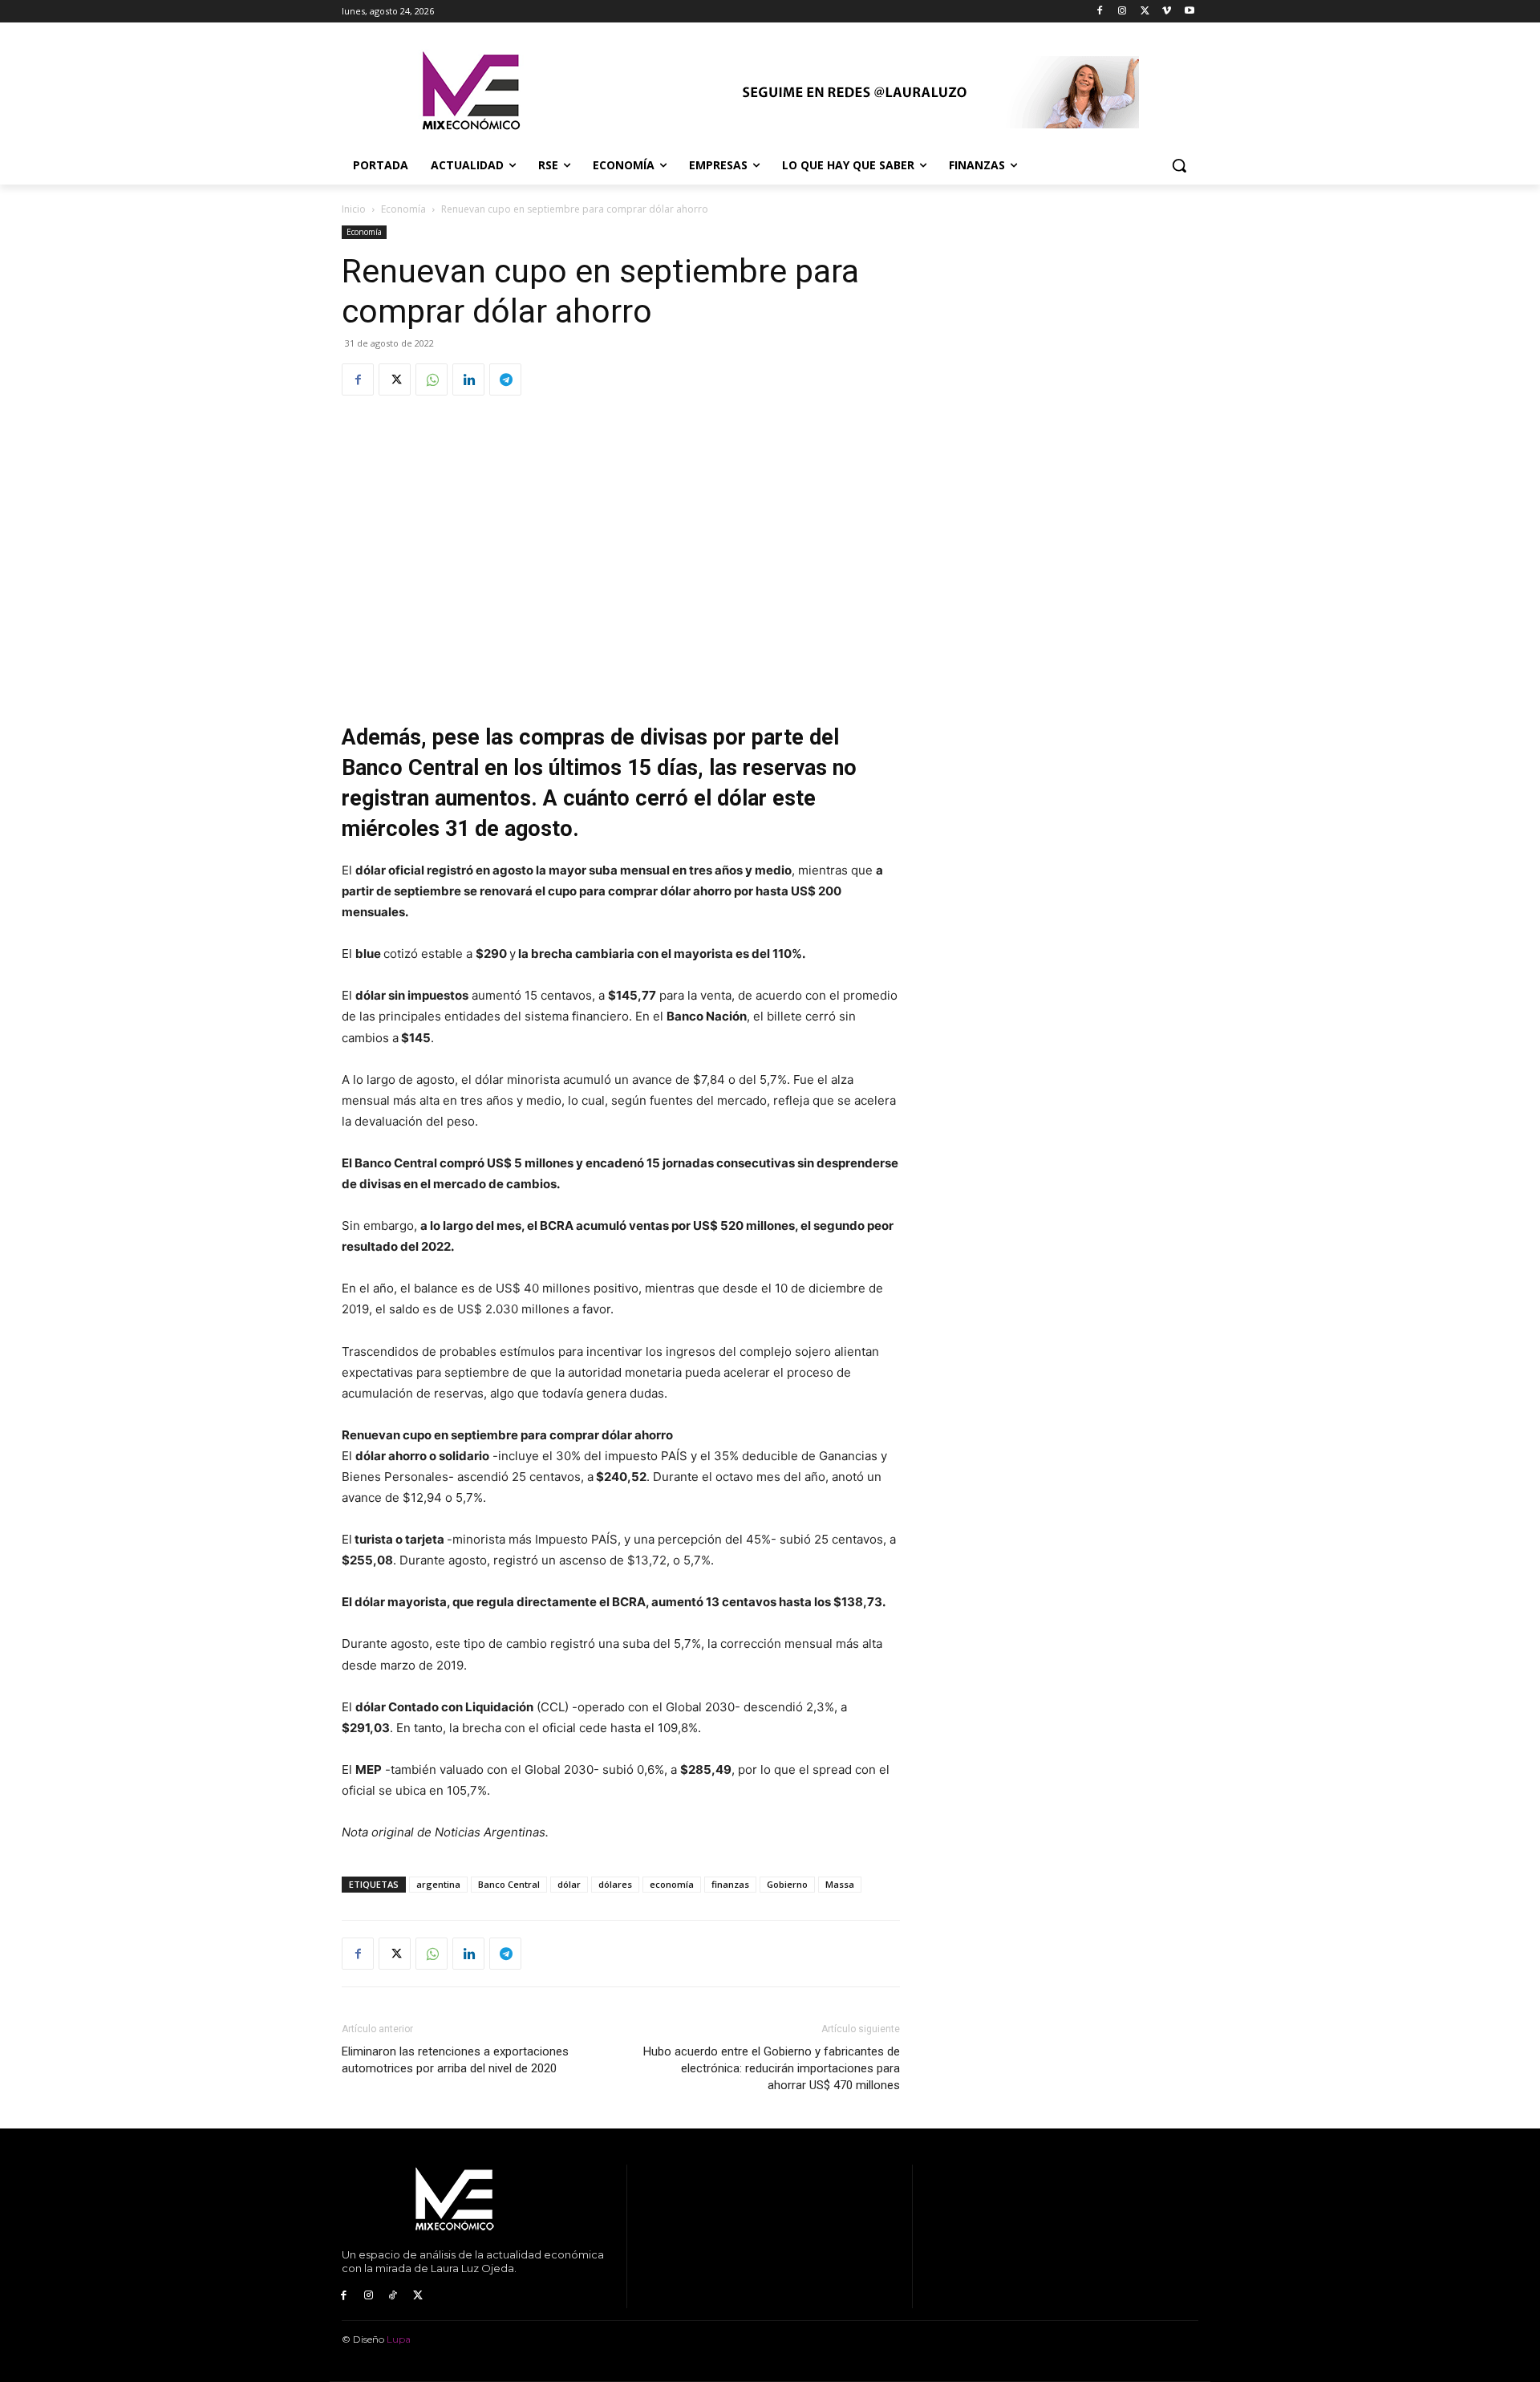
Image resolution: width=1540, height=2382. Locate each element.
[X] (1145, 12)
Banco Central (509, 1884)
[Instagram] (1123, 12)
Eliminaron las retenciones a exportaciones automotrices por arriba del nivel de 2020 (455, 2060)
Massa (840, 1884)
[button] (1179, 165)
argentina (438, 1884)
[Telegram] (505, 379)
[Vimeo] (1167, 12)
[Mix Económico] (470, 92)
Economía (403, 209)
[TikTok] (393, 2296)
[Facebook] (1100, 12)
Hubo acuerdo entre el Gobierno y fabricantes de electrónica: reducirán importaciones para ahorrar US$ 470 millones (772, 2068)
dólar (569, 1884)
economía (672, 1884)
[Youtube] (1189, 12)
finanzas (730, 1884)
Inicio (354, 209)
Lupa (399, 2339)
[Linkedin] (468, 379)
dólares (615, 1884)
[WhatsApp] (432, 379)
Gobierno (787, 1884)
